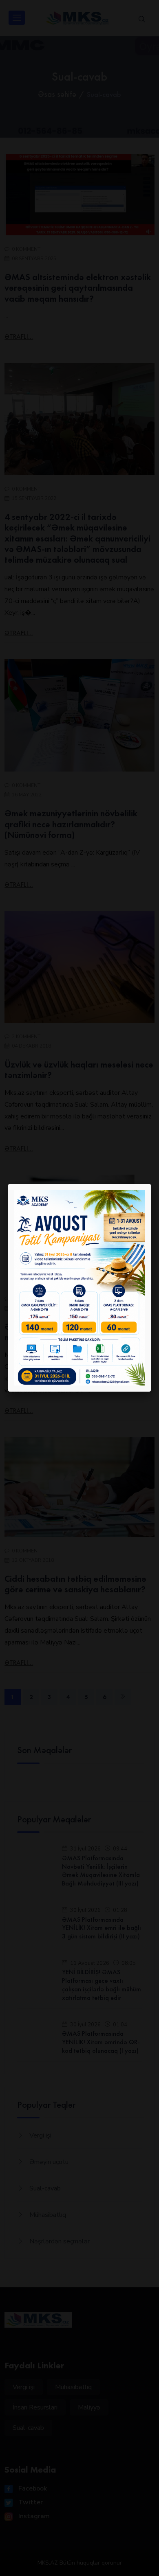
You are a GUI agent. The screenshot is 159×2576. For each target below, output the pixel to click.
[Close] (151, 1184)
